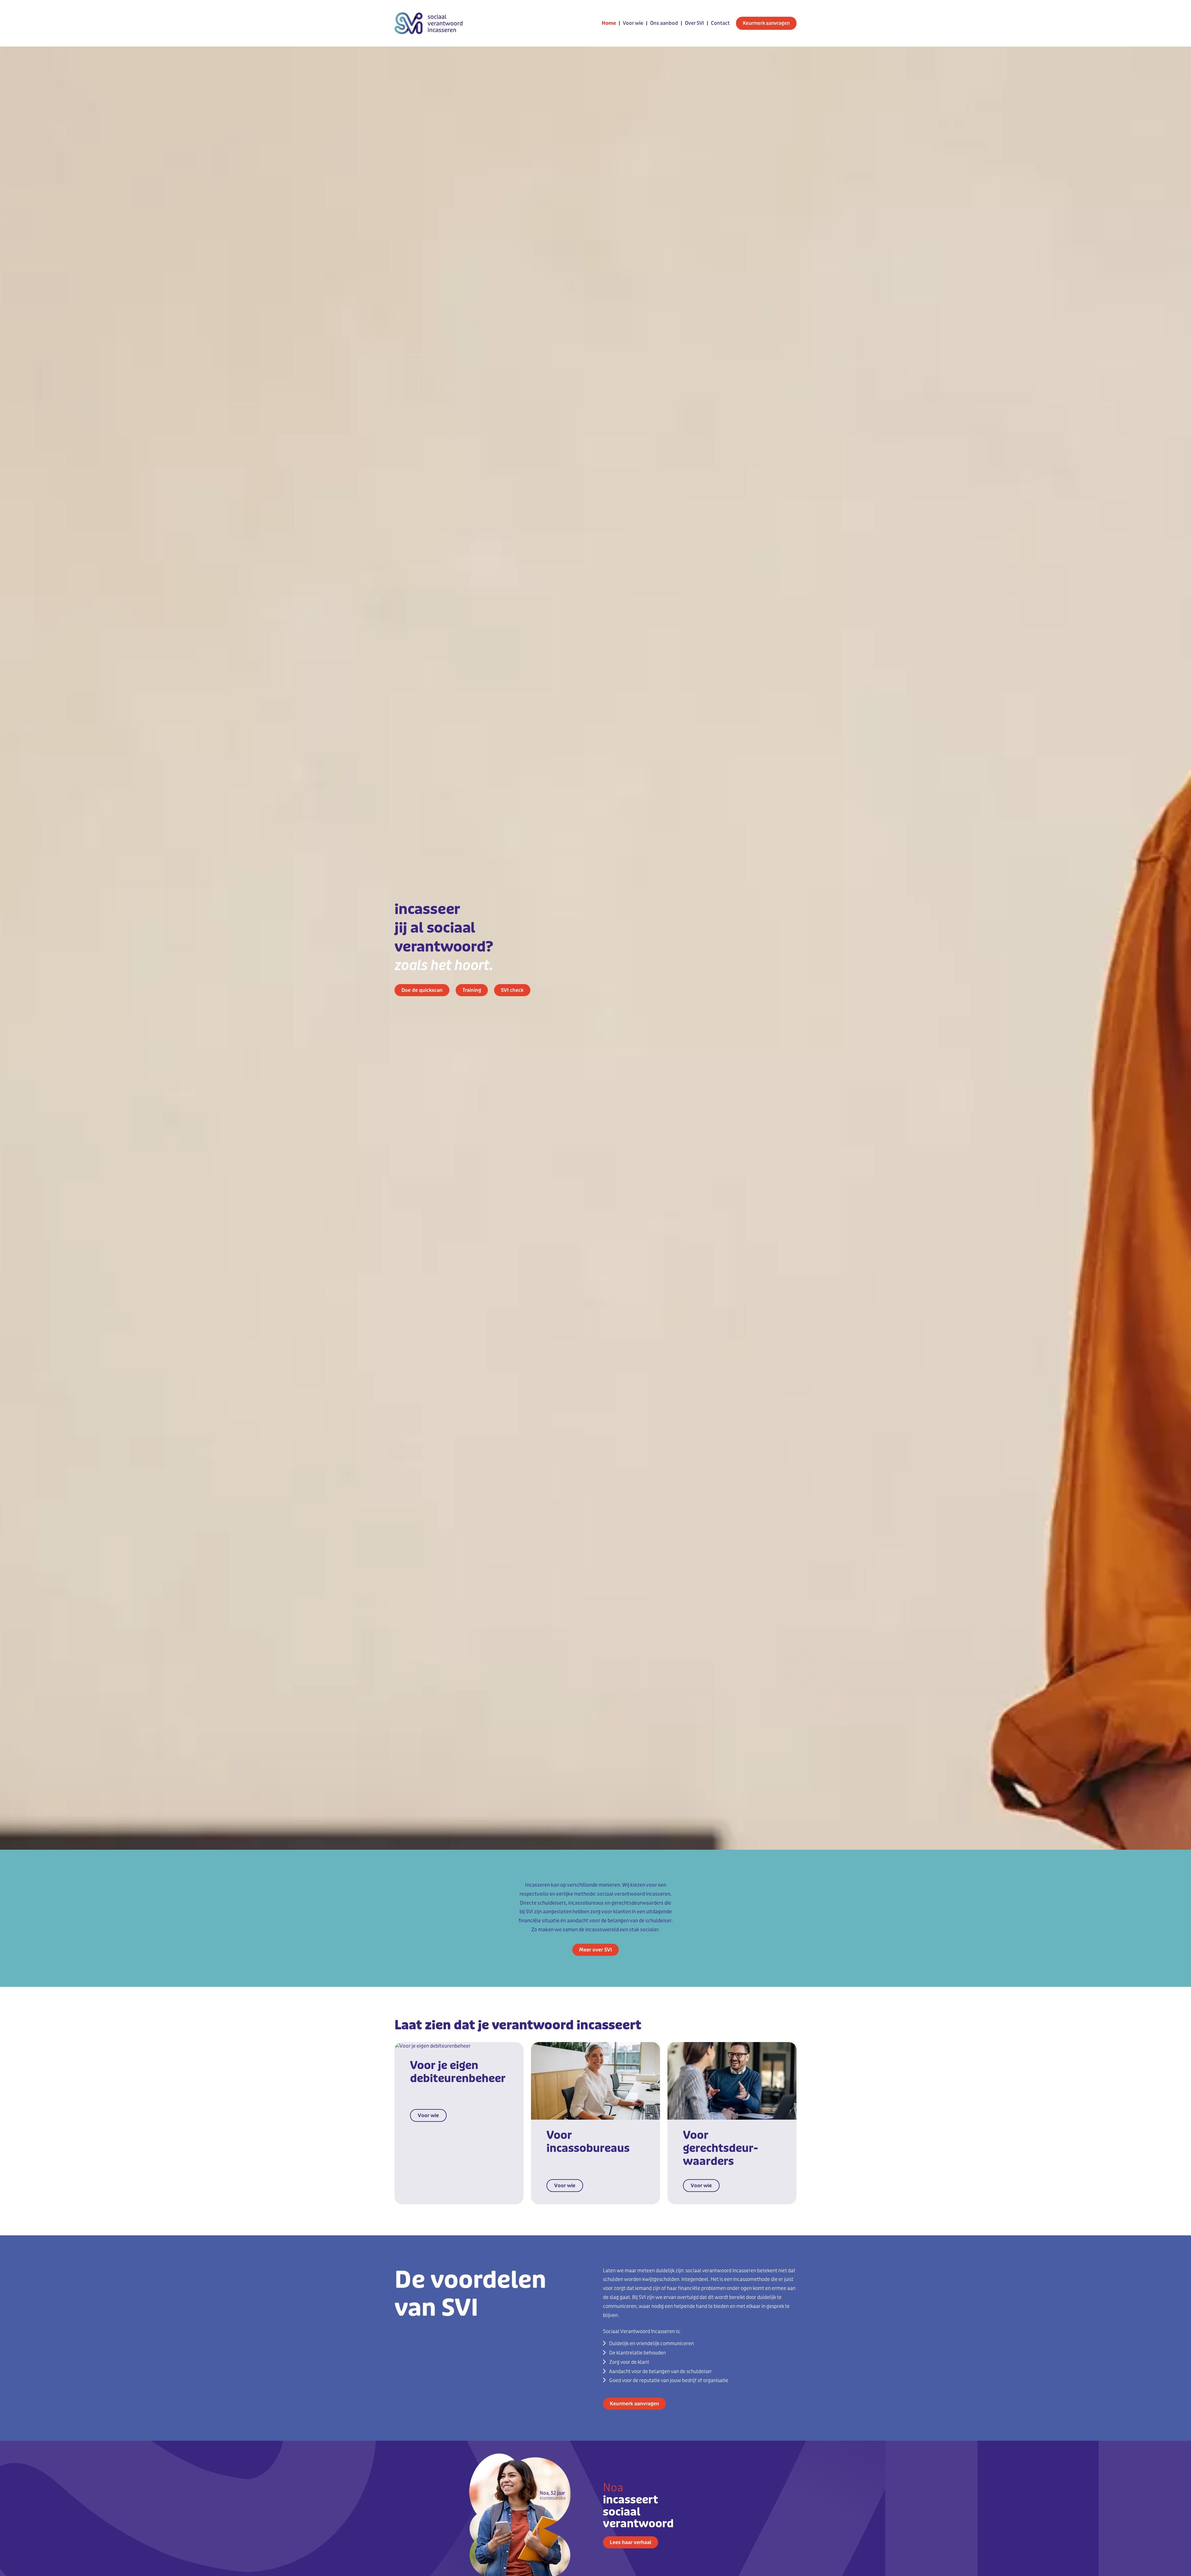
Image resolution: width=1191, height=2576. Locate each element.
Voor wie (633, 23)
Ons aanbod (664, 23)
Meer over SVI (595, 1950)
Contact (720, 23)
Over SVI (694, 23)
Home (609, 23)
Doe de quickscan (422, 990)
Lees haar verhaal (631, 2542)
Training (472, 990)
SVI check (512, 990)
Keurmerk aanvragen (766, 23)
